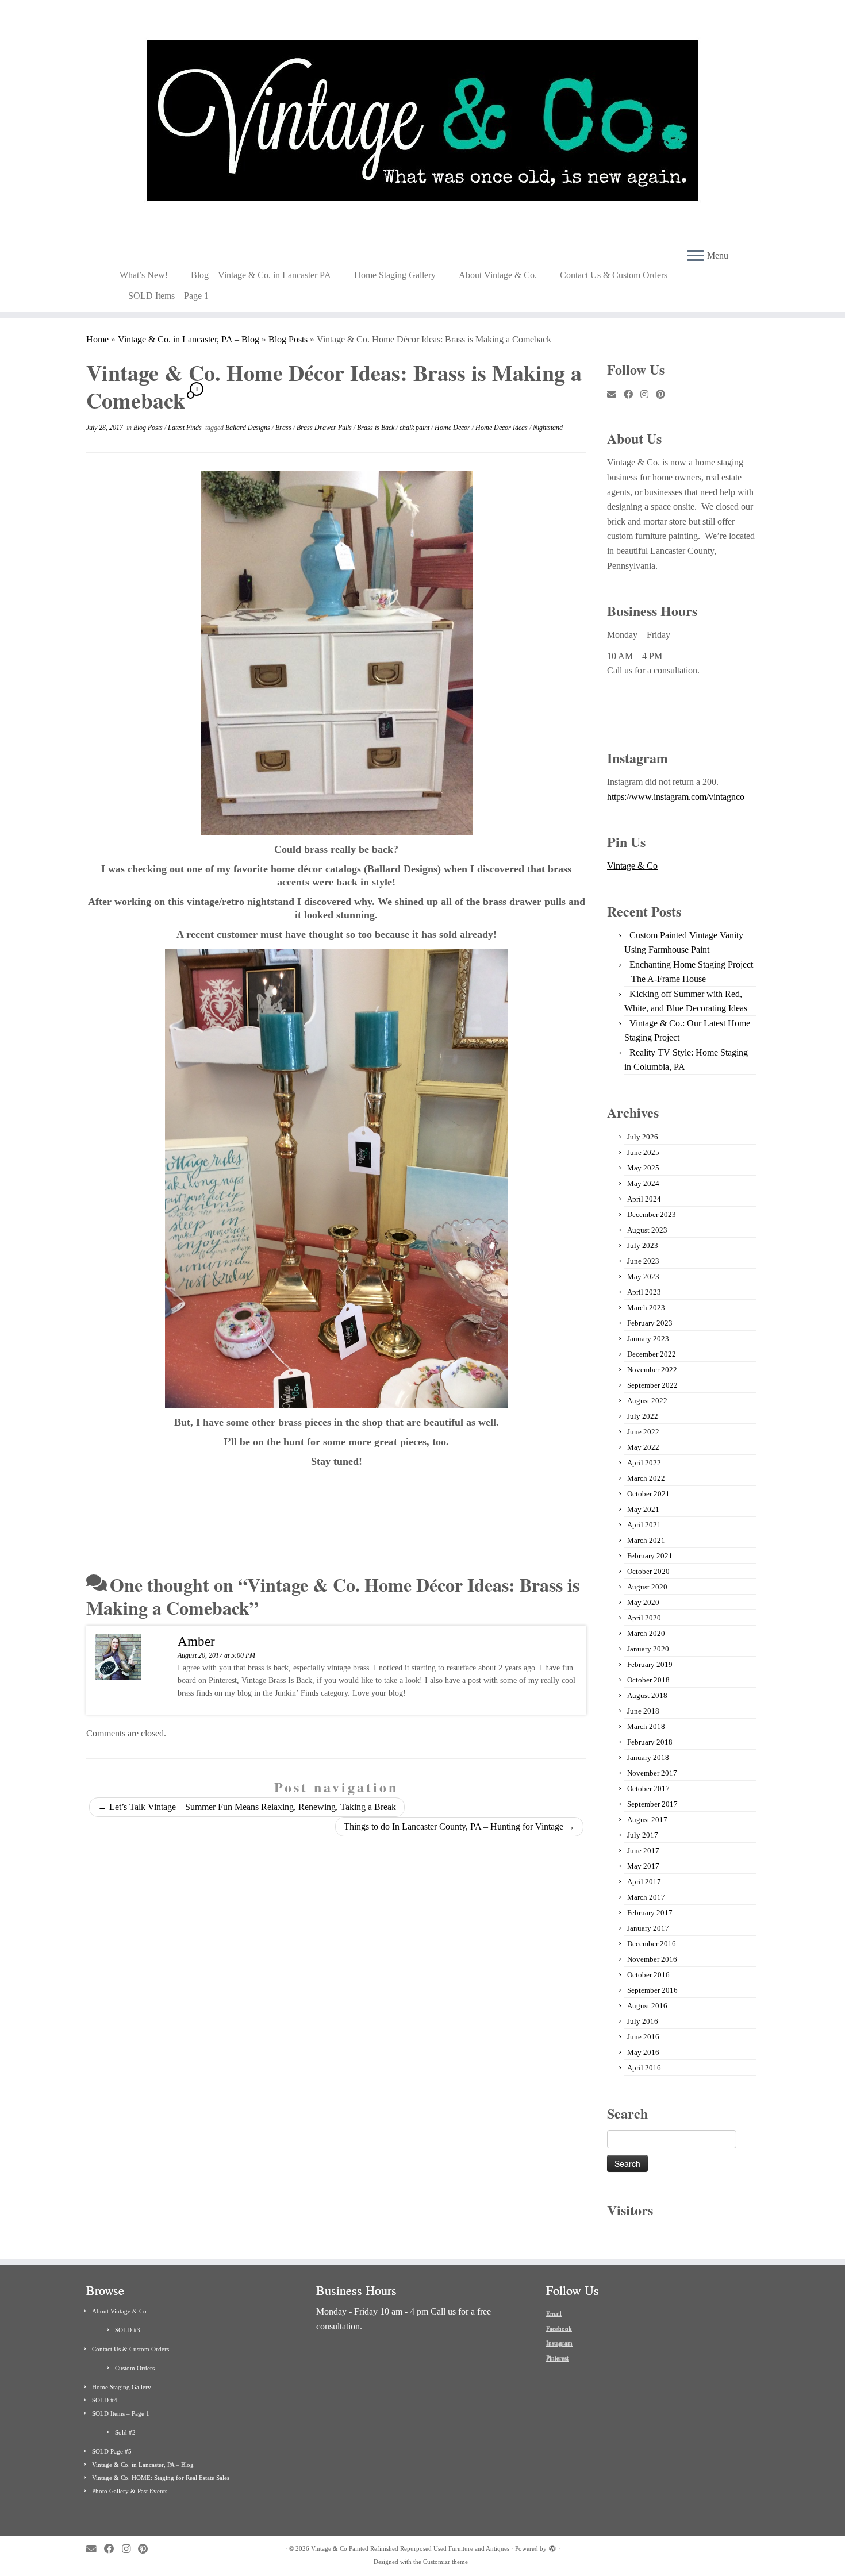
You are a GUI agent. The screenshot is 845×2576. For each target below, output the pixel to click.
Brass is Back (377, 428)
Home (97, 339)
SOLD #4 (105, 2400)
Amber (196, 1641)
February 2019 (650, 1664)
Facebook (559, 2328)
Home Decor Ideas (502, 428)
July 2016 (643, 2021)
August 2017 (647, 1820)
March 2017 (646, 1897)
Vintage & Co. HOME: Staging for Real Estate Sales (161, 2478)
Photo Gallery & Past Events (130, 2491)
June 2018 (643, 1711)
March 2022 (646, 1478)
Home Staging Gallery (395, 275)
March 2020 (646, 1633)
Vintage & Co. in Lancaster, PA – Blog (189, 339)
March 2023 (646, 1308)
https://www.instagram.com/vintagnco (676, 797)
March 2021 (646, 1540)
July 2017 (643, 1835)
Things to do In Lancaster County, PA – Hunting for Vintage (459, 1826)
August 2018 (647, 1695)
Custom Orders (135, 2368)
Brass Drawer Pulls (325, 428)
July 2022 (643, 1416)
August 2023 (647, 1230)
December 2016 (652, 1944)
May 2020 (643, 1602)
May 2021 (643, 1509)
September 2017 (652, 1804)
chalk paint (415, 428)
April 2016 (644, 2068)
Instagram (559, 2343)
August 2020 (647, 1587)
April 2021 (644, 1525)
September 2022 (652, 1385)
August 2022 (647, 1401)
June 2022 (643, 1432)
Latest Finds (186, 428)
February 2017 (650, 1913)
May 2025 (643, 1168)
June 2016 (643, 2037)
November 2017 (652, 1773)
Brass (284, 428)
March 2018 (646, 1726)
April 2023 (644, 1292)
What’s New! (144, 275)
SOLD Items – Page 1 (168, 296)
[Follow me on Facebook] (632, 395)
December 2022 (652, 1354)
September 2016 (652, 1990)
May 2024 (643, 1183)
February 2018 (650, 1742)
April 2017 (644, 1882)
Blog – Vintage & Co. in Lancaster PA (261, 275)
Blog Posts (288, 339)
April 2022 (644, 1463)
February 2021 (650, 1556)
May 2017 (643, 1866)
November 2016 (652, 1959)
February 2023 (650, 1323)
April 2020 (644, 1618)
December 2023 (652, 1214)
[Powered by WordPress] (552, 2547)
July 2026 (643, 1137)
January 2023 (648, 1339)
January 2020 (648, 1649)
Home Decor (453, 428)
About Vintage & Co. (498, 275)
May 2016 (643, 2052)
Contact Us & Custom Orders (614, 275)
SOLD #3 (128, 2330)
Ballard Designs (249, 428)
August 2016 (647, 2006)
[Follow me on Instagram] (648, 395)
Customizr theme (445, 2562)
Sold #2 (125, 2432)
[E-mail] (615, 395)
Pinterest (557, 2358)
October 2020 (648, 1571)
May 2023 (643, 1277)
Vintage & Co (632, 866)
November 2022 (652, 1370)
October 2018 (648, 1680)
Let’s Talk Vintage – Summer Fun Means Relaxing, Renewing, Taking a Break (247, 1807)
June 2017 (643, 1851)
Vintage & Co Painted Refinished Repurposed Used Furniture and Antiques (410, 2548)
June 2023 (643, 1261)
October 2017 (648, 1788)
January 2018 (648, 1757)
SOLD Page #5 (112, 2451)
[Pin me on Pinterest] (664, 395)
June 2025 (643, 1152)
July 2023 (643, 1245)
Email (554, 2313)
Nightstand (548, 428)
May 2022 (643, 1447)
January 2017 (648, 1928)
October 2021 (648, 1494)
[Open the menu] (696, 256)
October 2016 (648, 1975)
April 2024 (644, 1199)
